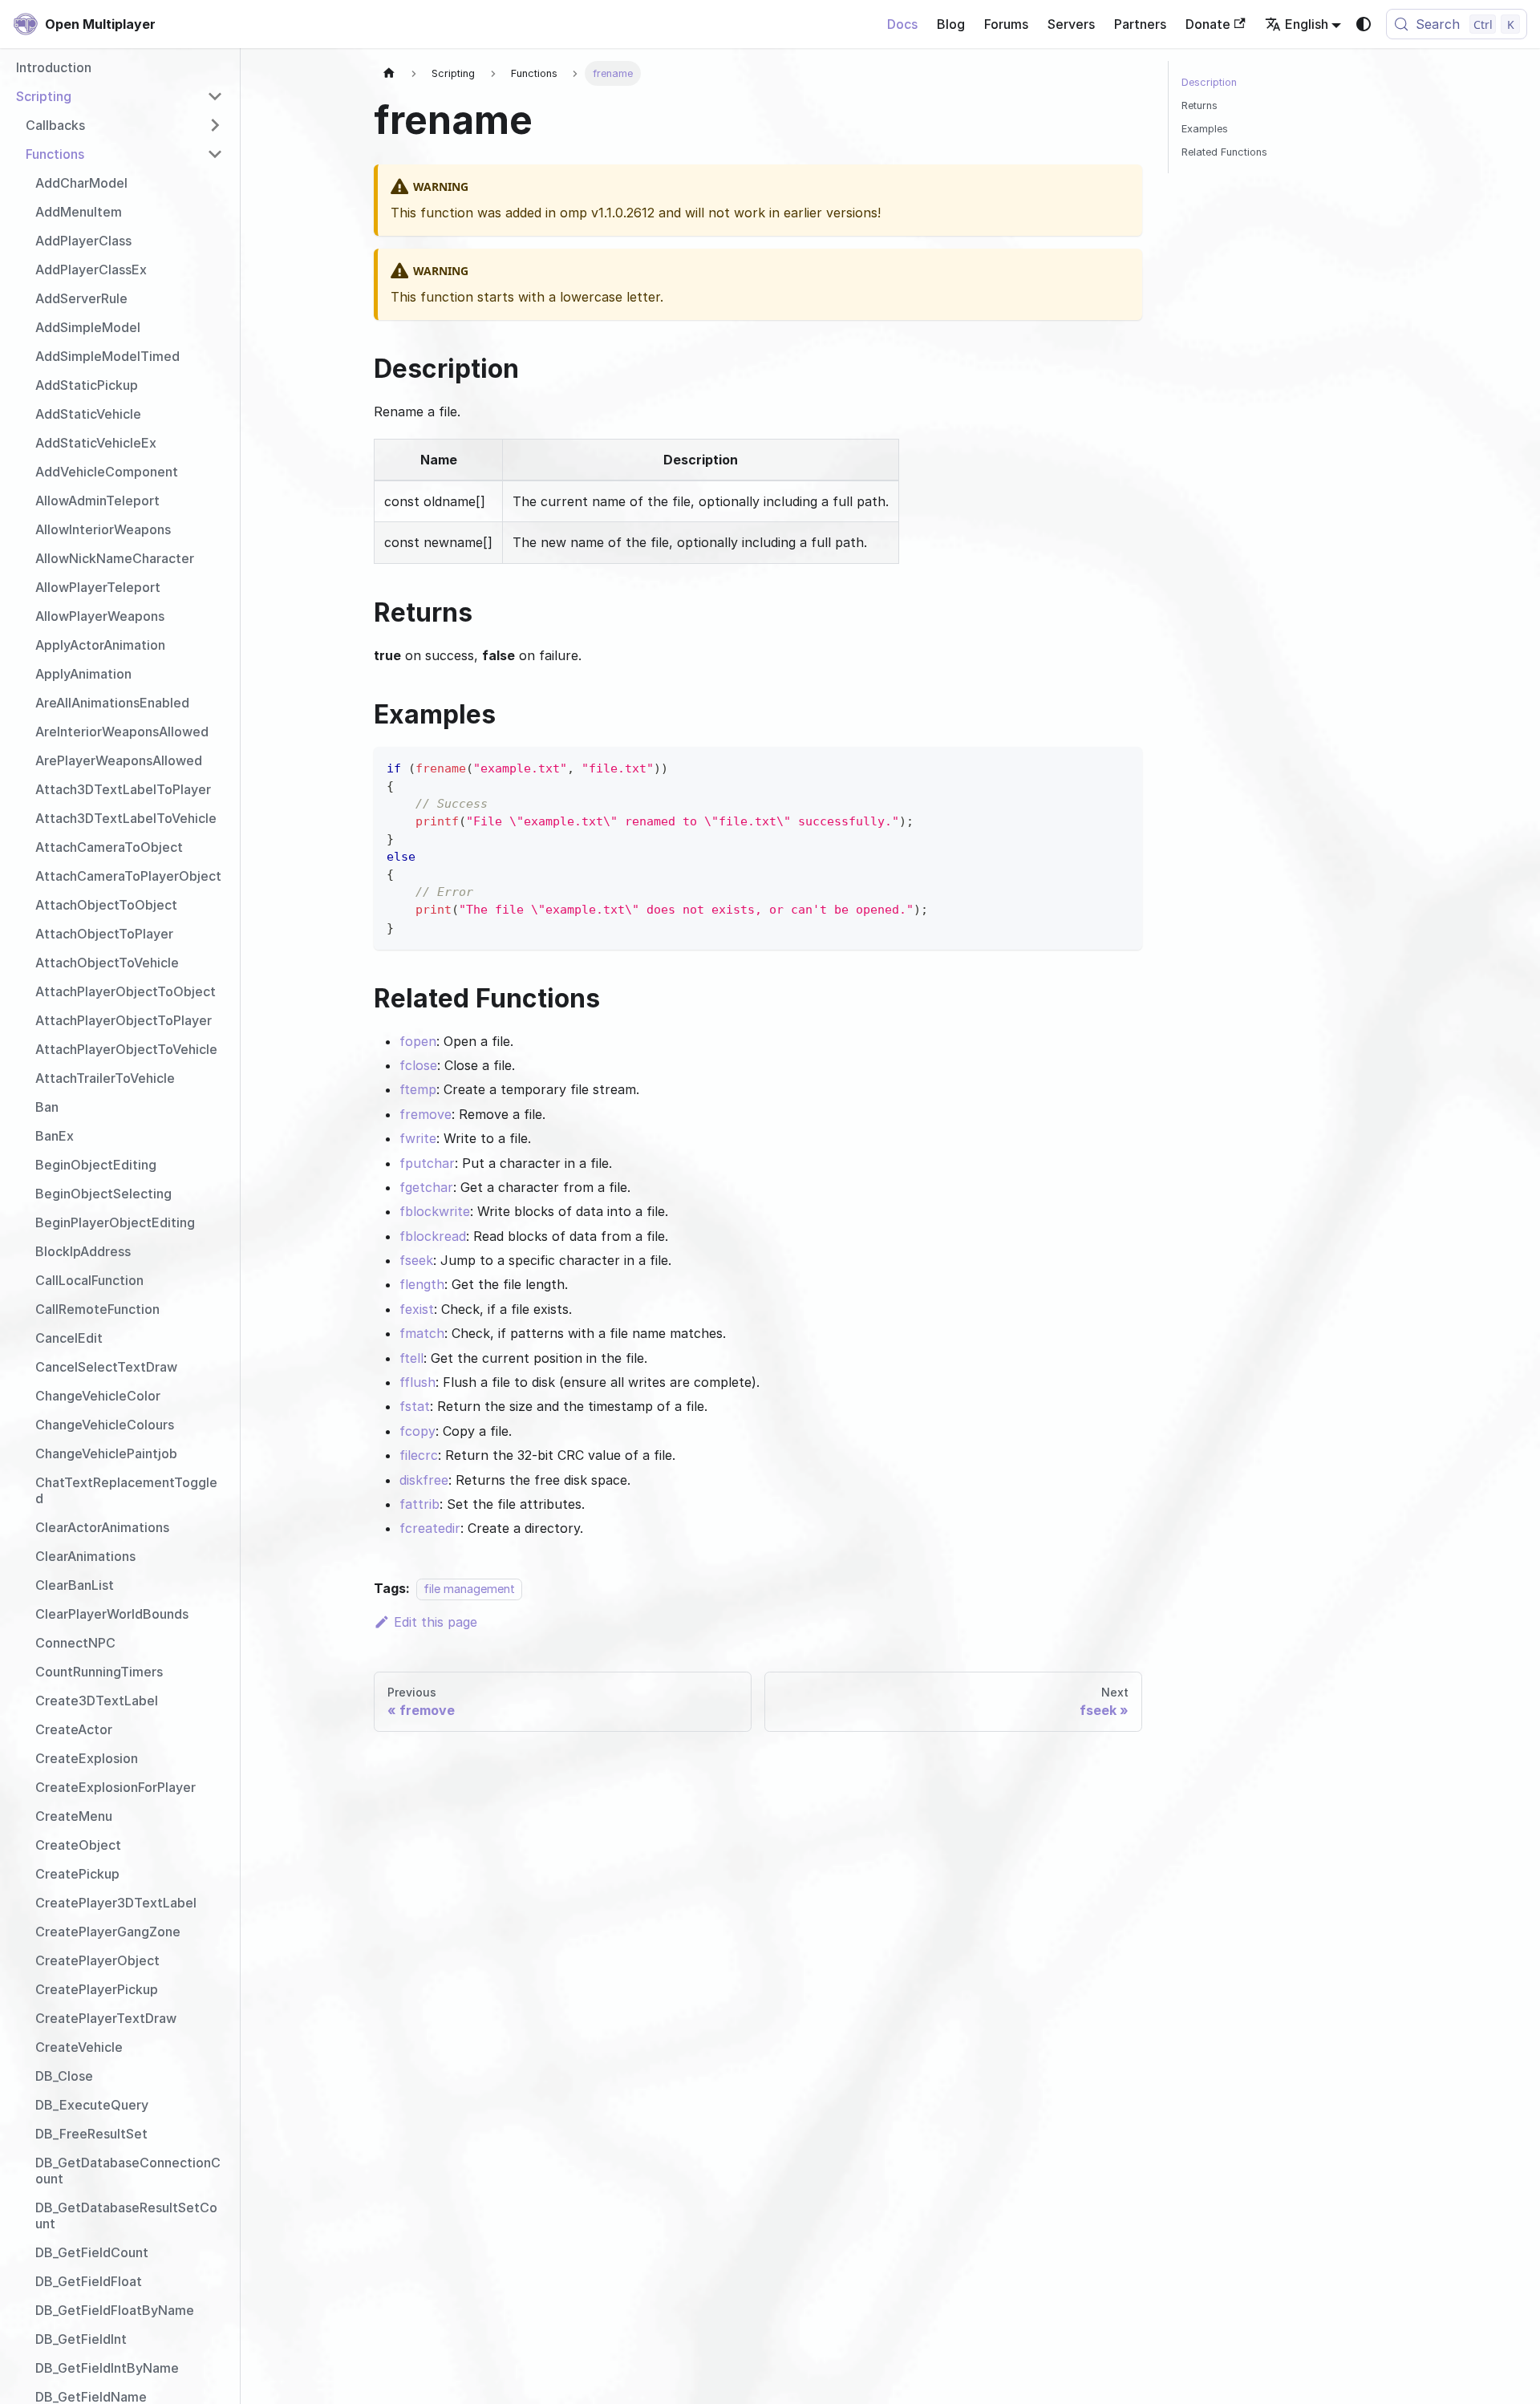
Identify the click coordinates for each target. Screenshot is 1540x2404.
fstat (415, 1406)
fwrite (418, 1138)
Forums (1006, 24)
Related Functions (1224, 152)
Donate (1208, 24)
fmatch (422, 1333)
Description (1209, 82)
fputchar (427, 1163)
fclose (418, 1065)
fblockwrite (435, 1211)
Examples (1205, 129)
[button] (120, 96)
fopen (418, 1041)
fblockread (433, 1236)
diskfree (424, 1480)
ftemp (418, 1089)
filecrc (419, 1455)
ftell (411, 1358)
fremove (426, 1114)
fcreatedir (430, 1528)
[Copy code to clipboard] (1123, 766)
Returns (1200, 105)
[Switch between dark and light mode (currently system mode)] (1364, 24)
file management (469, 1589)
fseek (416, 1260)
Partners (1140, 24)
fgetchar (426, 1187)
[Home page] (389, 73)
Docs (902, 24)
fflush (417, 1382)
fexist (417, 1309)
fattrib (419, 1504)
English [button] (1307, 24)
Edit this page (436, 1622)
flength (422, 1284)
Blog (951, 24)
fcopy (417, 1431)
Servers (1071, 24)
